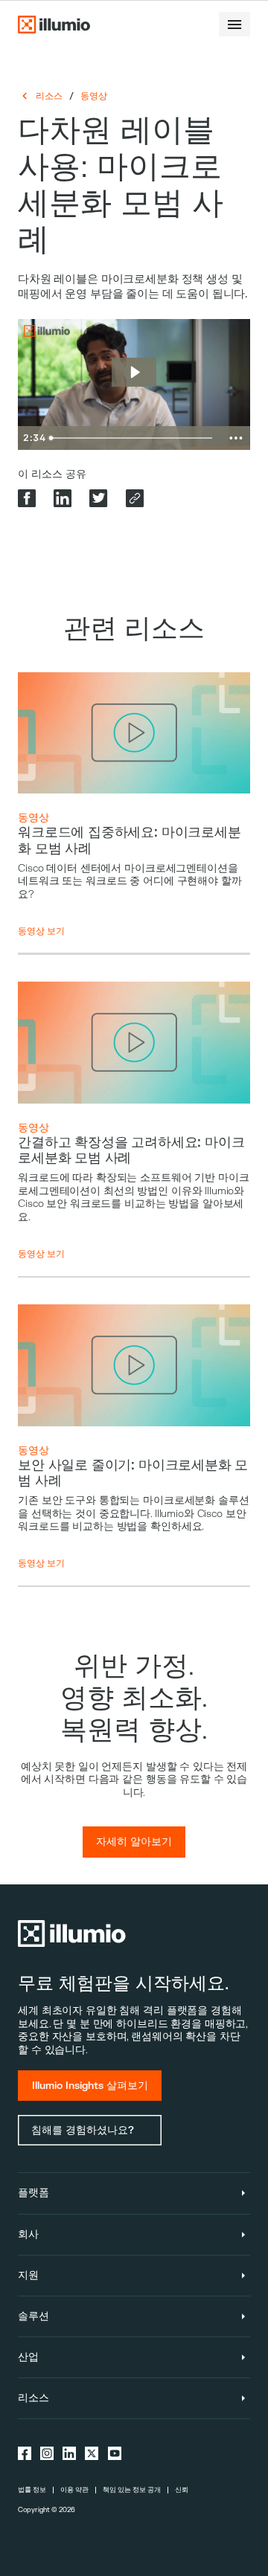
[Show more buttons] (236, 438)
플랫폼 (33, 2193)
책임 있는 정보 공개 (132, 2490)
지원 (28, 2275)
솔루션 (33, 2316)
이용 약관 (74, 2490)
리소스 (49, 96)
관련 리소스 (134, 629)
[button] (234, 24)
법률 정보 (32, 2490)
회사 (28, 2234)
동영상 (94, 96)
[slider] (133, 438)
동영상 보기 (41, 931)
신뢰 (182, 2490)
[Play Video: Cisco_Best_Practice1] (134, 372)
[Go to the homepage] (54, 25)
